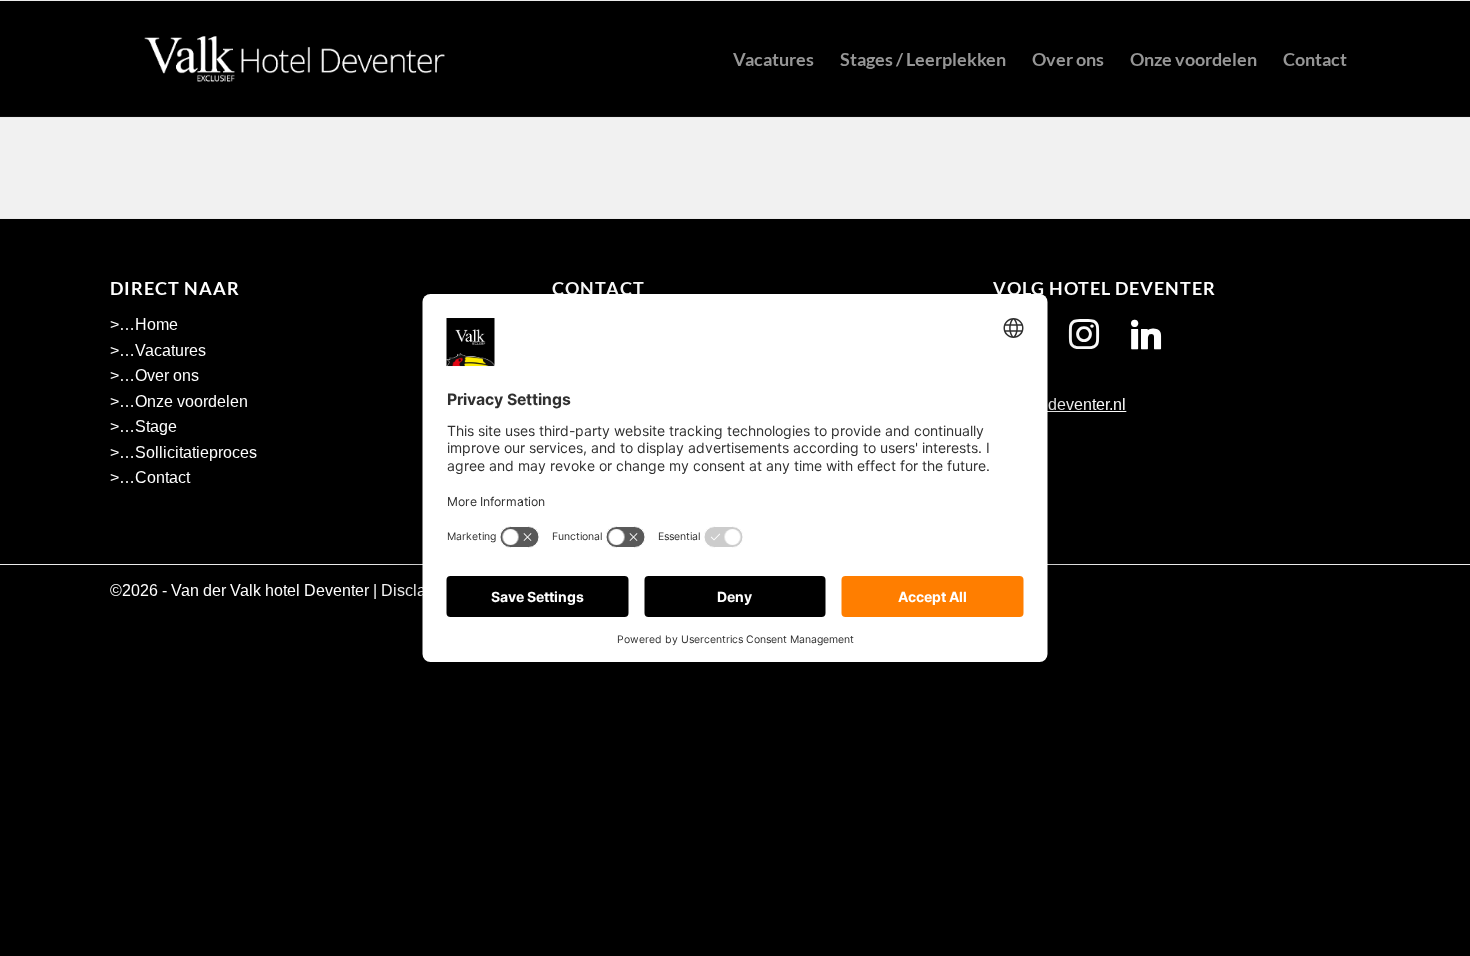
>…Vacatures (158, 350)
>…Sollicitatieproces (183, 452)
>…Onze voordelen (179, 401)
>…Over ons (154, 375)
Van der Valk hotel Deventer (270, 590)
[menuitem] (773, 59)
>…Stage (143, 426)
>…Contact (150, 477)
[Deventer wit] (294, 59)
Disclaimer (419, 590)
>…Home (144, 324)
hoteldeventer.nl (1067, 404)
